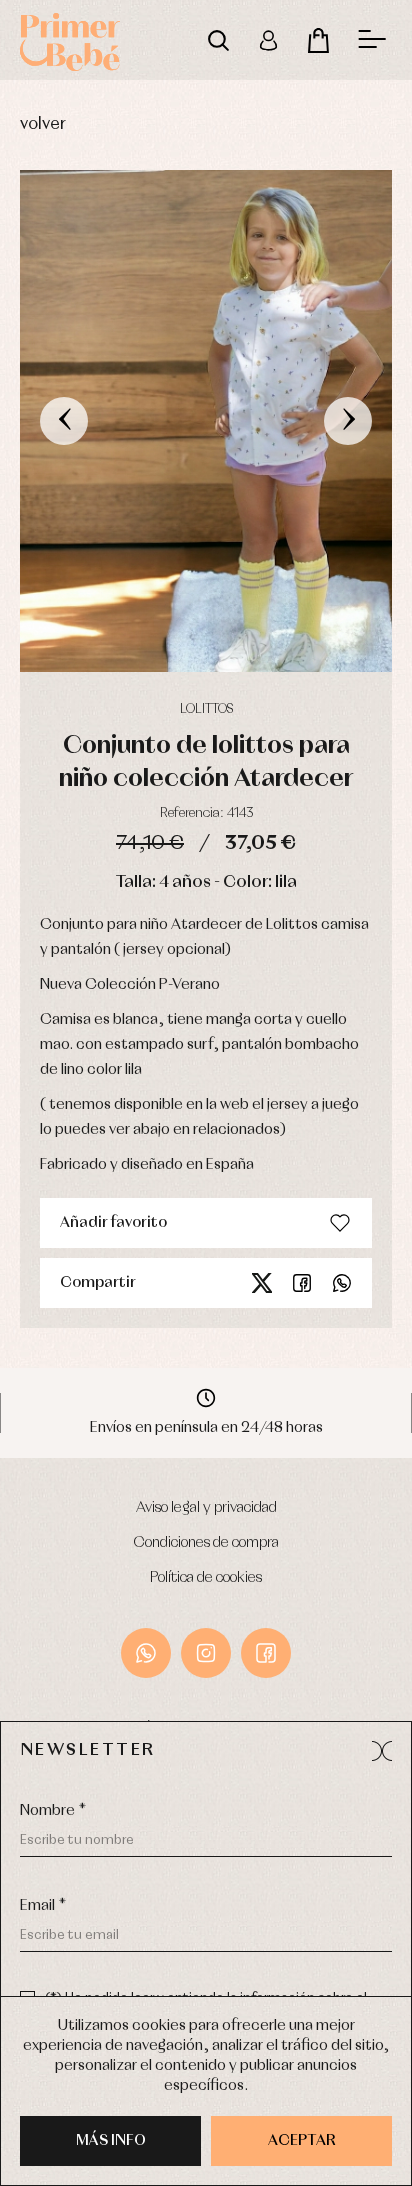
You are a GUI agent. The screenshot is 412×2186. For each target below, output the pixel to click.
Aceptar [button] (302, 2141)
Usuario (268, 40)
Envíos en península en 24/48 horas (206, 1428)
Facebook (302, 1283)
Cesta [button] (318, 40)
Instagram (206, 1653)
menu (372, 40)
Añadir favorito (113, 1223)
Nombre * (53, 1811)
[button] (382, 1751)
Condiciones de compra (206, 1543)
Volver (43, 124)
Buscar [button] (218, 40)
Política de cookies (206, 1578)
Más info (111, 2141)
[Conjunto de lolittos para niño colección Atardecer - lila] (206, 421)
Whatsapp (342, 1283)
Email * (43, 1906)
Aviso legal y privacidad (206, 1508)
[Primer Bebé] (70, 40)
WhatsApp (146, 1653)
